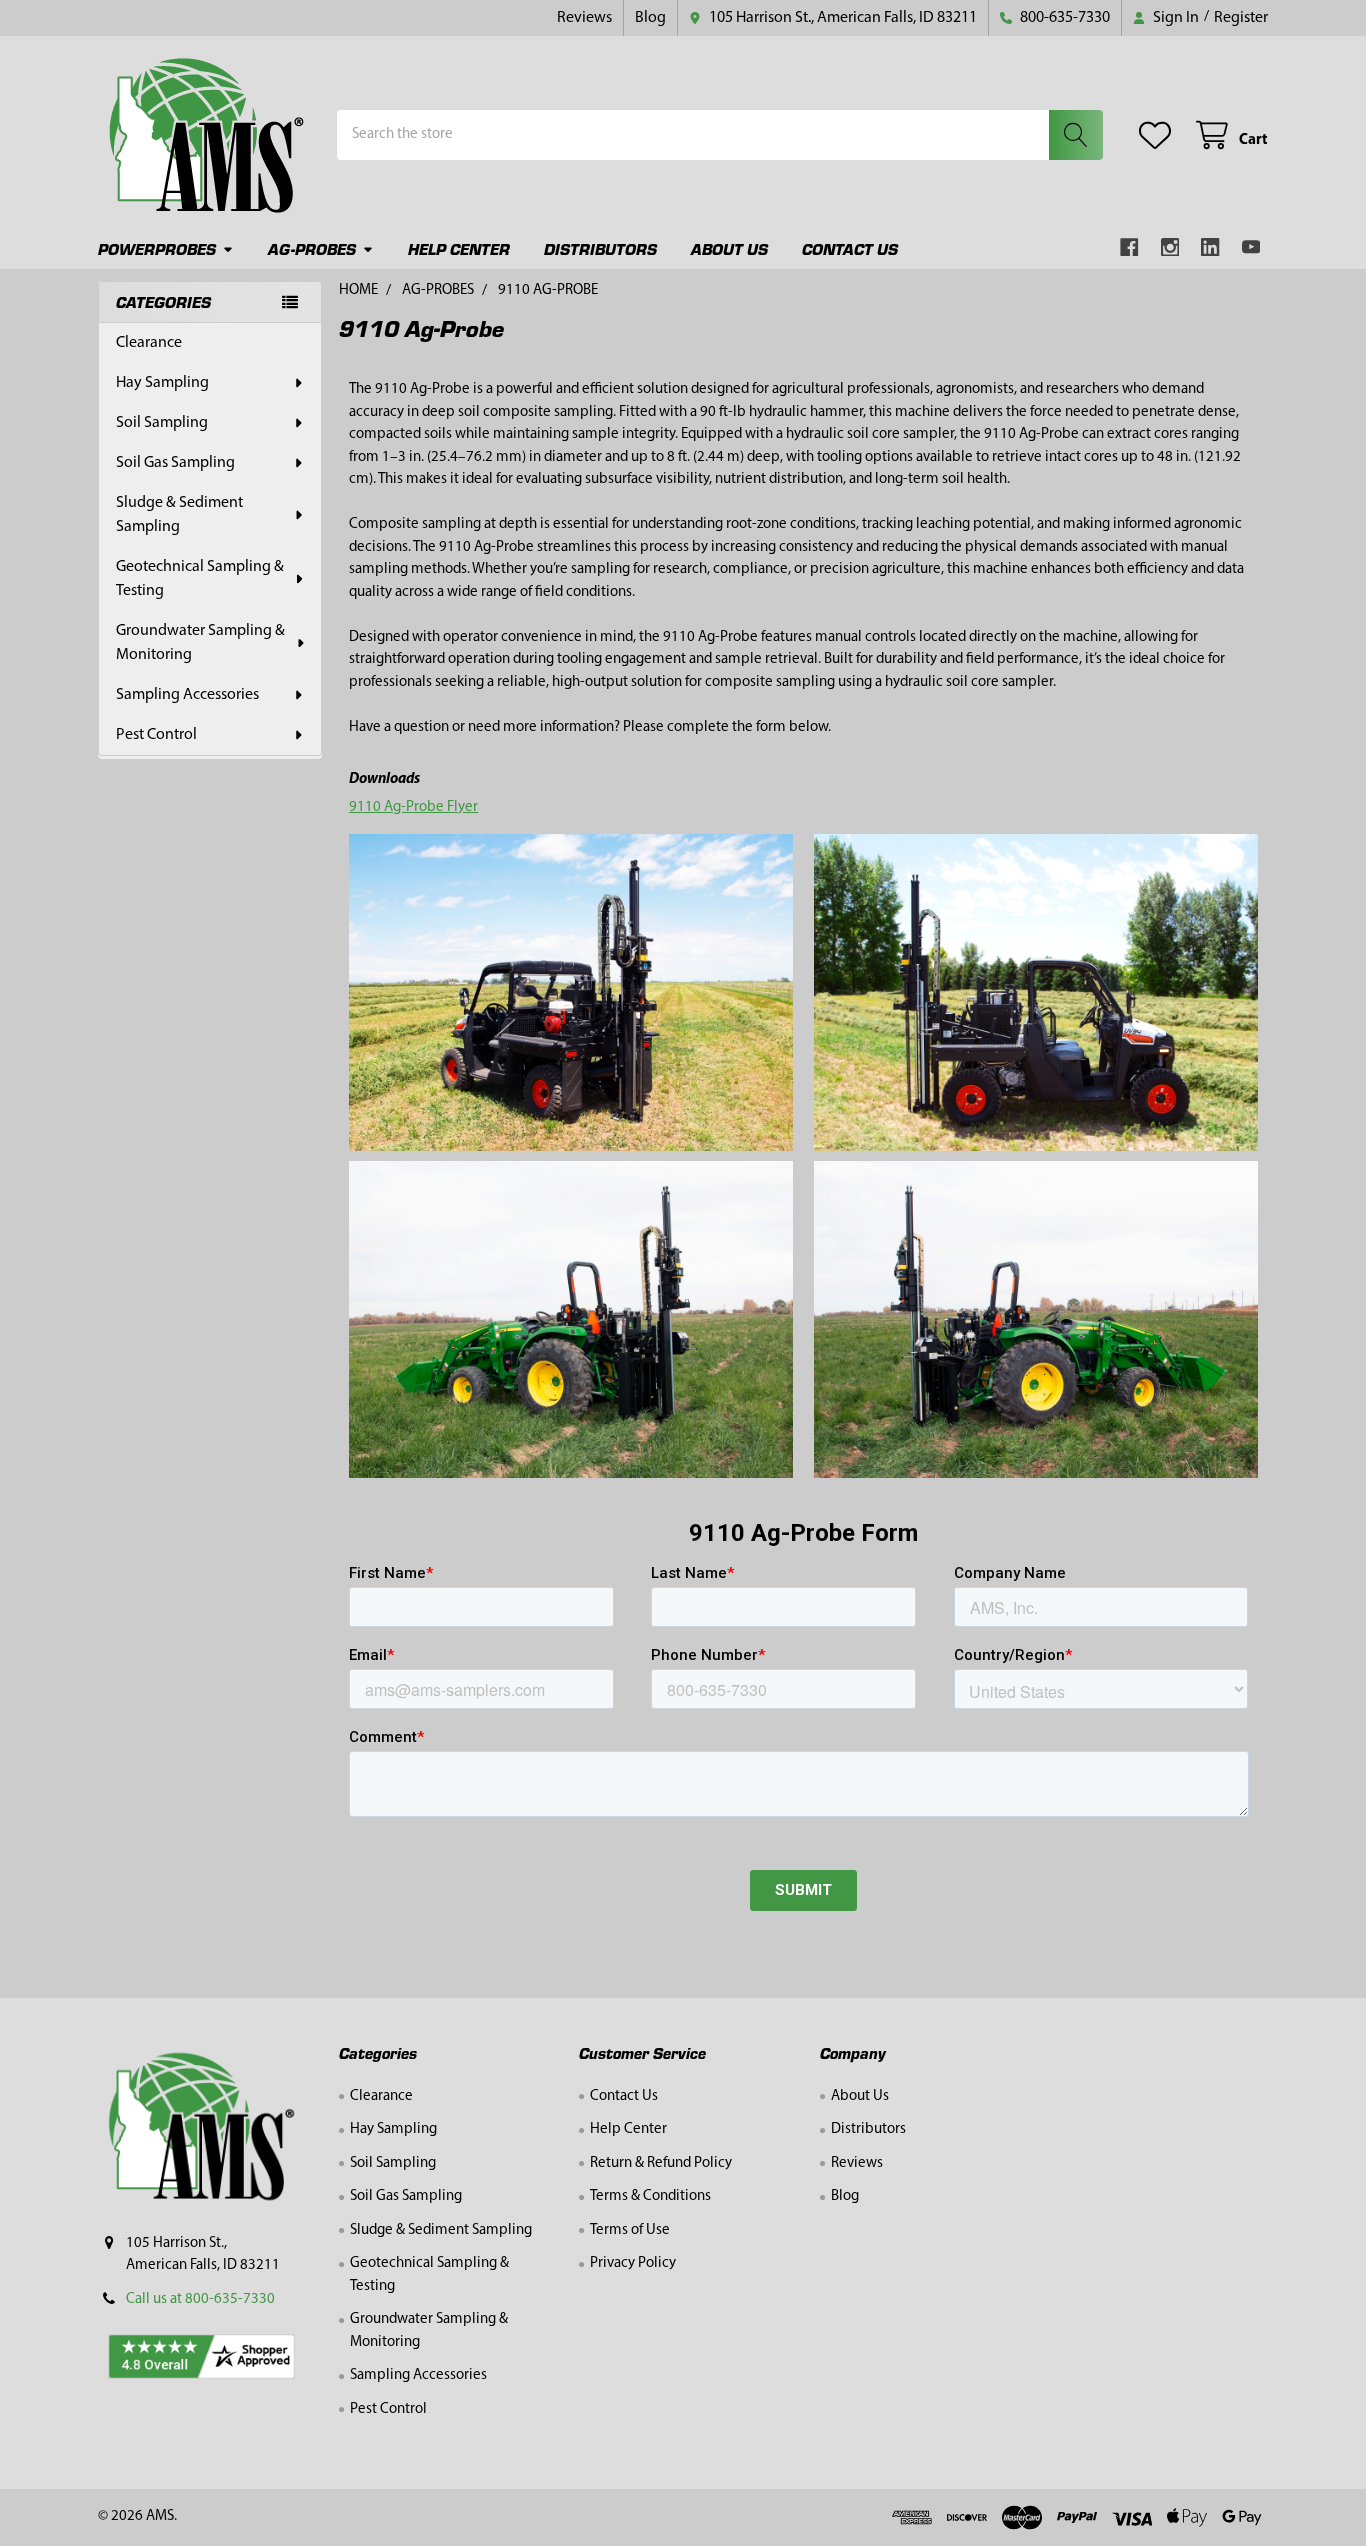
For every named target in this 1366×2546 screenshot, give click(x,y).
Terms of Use (630, 2230)
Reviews (584, 18)
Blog (650, 18)
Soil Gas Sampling (175, 463)
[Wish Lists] (1159, 135)
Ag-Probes (312, 248)
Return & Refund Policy (661, 2163)
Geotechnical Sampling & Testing (200, 579)
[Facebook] (1129, 247)
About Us (729, 248)
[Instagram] (1170, 247)
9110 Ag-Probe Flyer (413, 807)
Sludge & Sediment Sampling (179, 515)
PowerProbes (157, 248)
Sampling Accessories (187, 695)
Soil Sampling (162, 423)
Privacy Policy (633, 2263)
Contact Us (850, 248)
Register (1241, 18)
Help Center (459, 248)
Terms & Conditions (650, 2196)
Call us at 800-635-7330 (200, 2299)
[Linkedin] (1210, 247)
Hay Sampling (162, 383)
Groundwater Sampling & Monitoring (200, 643)
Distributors (600, 248)
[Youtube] (1251, 247)
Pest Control (156, 735)
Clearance (149, 343)
